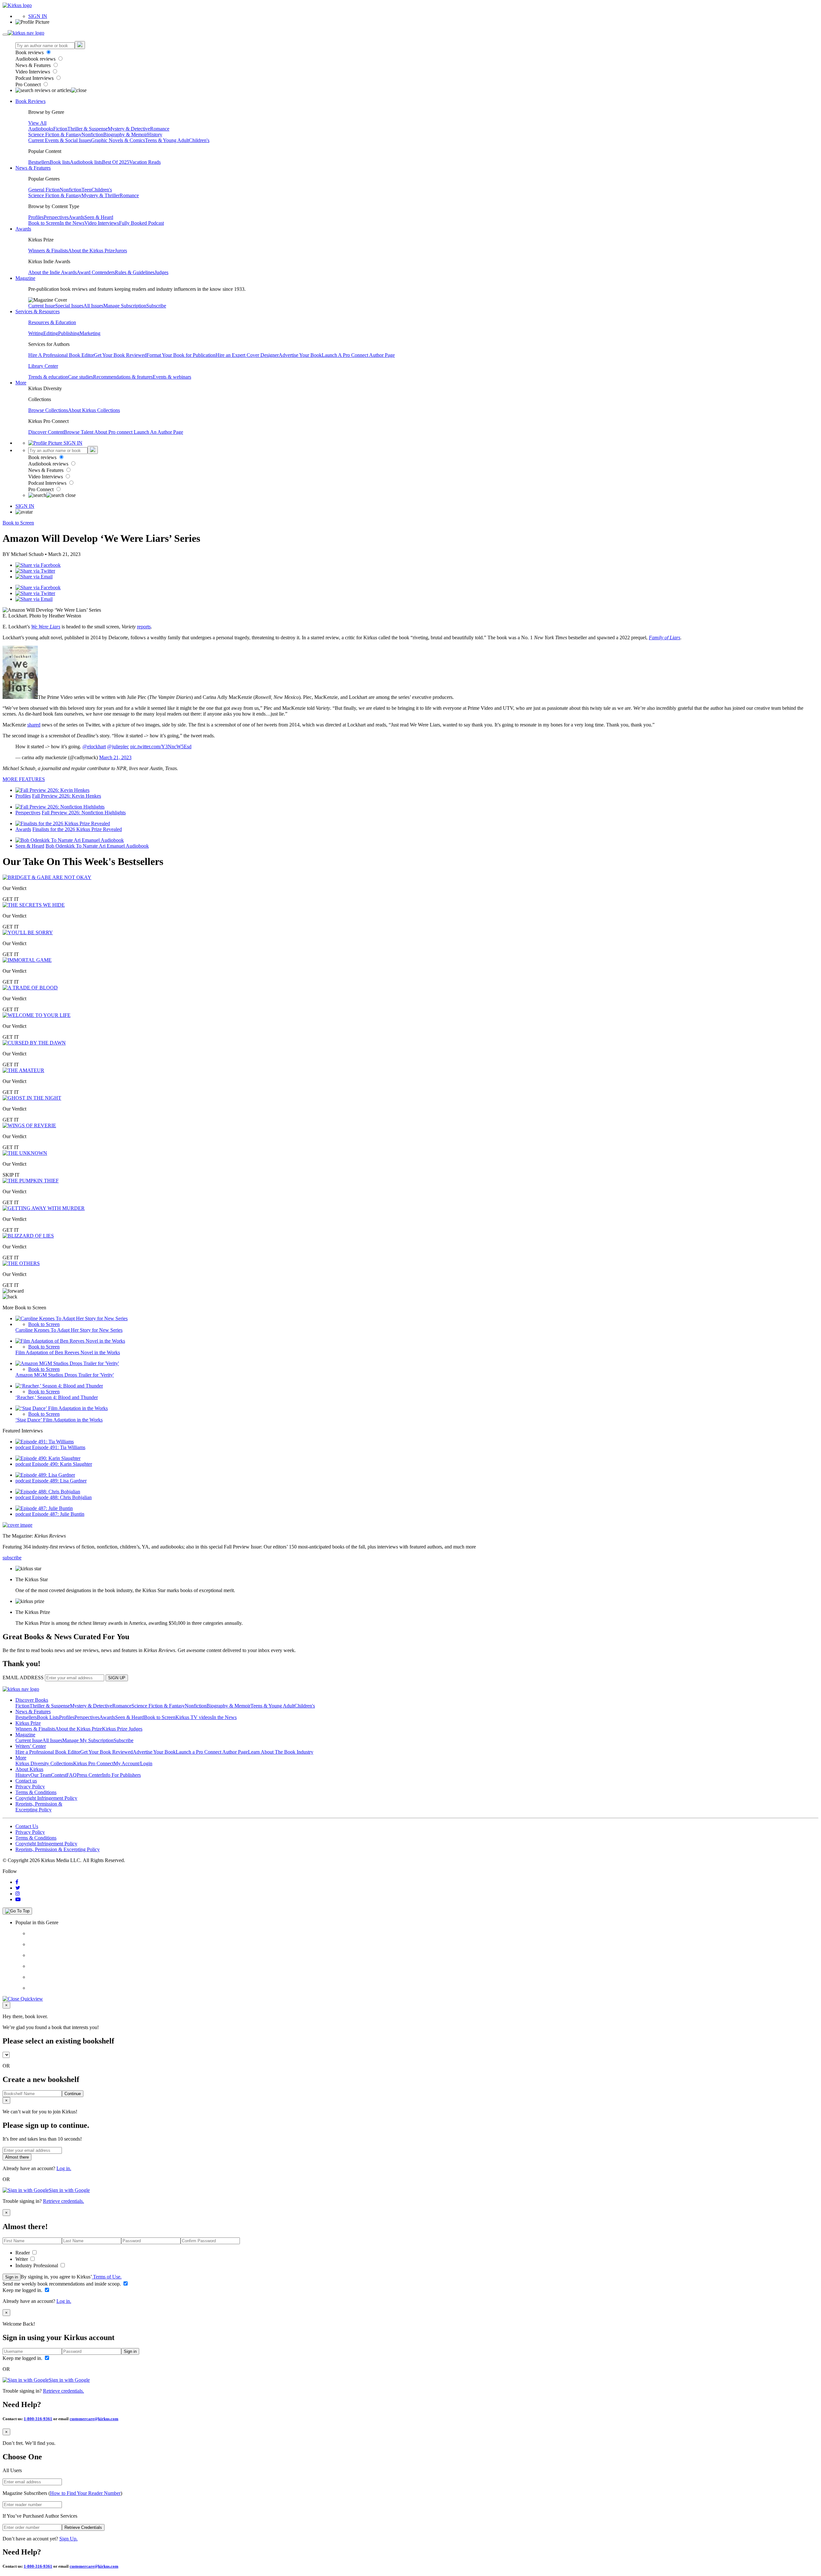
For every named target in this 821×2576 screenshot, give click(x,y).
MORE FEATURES (24, 779)
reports (144, 627)
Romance (160, 129)
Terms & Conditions (36, 1792)
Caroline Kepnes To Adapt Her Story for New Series (69, 1330)
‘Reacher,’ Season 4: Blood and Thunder (57, 1397)
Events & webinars (172, 377)
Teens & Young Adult (167, 140)
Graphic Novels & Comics (118, 140)
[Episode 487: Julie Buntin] (44, 1508)
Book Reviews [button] (30, 101)
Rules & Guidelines (135, 272)
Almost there (17, 2157)
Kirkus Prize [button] (28, 1723)
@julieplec (118, 747)
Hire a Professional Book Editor (48, 1752)
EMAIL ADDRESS (23, 1678)
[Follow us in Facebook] (17, 1882)
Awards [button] (23, 229)
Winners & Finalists (48, 251)
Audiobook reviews (36, 59)
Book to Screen (44, 223)
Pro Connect (29, 84)
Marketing (90, 333)
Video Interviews (33, 72)
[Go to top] (17, 1911)
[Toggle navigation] (5, 35)
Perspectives (56, 217)
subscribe (12, 1558)
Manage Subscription (125, 306)
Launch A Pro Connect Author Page (358, 355)
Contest (59, 1775)
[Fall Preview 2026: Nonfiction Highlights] (60, 807)
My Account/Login (133, 1763)
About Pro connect (114, 432)
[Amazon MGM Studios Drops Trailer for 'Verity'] (67, 1363)
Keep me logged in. (23, 2290)
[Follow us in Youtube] (18, 1899)
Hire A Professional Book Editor (61, 355)
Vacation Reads (145, 162)
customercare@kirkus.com (94, 2419)
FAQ (72, 1775)
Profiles (36, 217)
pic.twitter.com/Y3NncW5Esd (161, 747)
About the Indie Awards (52, 272)
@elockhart (94, 747)
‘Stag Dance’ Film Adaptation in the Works (59, 1420)
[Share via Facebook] (38, 565)
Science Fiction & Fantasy (55, 134)
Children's (199, 140)
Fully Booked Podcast (141, 223)
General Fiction (44, 190)
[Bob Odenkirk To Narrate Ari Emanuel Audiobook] (70, 840)
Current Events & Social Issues (60, 140)
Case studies (80, 377)
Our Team (41, 1775)
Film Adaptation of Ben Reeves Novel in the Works (68, 1352)
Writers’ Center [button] (31, 1746)
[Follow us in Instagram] (18, 1894)
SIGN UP (117, 1678)
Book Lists (48, 1717)
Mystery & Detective (129, 129)
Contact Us (27, 1826)
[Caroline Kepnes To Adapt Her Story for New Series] (72, 1318)
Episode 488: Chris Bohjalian (62, 1497)
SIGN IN (38, 16)
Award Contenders (96, 272)
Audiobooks (41, 129)
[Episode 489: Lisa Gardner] (45, 1475)
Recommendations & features (123, 377)
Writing (36, 333)
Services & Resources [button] (38, 311)
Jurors (121, 251)
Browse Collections (48, 410)
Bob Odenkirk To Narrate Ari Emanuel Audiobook (97, 846)
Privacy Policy (30, 1787)
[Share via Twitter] (35, 571)
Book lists (60, 162)
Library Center (43, 366)
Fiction (60, 129)
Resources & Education (52, 322)
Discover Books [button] (32, 1700)
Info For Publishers (121, 1775)
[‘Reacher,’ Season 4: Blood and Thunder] (59, 1386)
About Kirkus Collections (94, 410)
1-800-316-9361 (38, 2419)
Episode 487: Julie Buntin (58, 1514)
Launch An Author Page (158, 432)
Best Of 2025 (116, 162)
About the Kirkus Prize (91, 251)
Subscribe (156, 306)
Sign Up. (68, 2539)
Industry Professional (37, 2266)
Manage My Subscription (88, 1740)
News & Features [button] (33, 168)
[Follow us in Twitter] (18, 1888)
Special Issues (69, 306)
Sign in (12, 2277)
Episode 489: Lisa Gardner (59, 1481)
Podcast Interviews (35, 78)
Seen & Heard (99, 217)
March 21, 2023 (115, 757)
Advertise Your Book (300, 355)
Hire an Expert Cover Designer (247, 355)
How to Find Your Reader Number (85, 2493)
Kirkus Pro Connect (93, 1763)
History (155, 134)
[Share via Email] (34, 577)
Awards (76, 217)
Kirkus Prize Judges (122, 1729)
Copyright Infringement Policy (46, 1798)
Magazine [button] (25, 278)
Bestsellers (39, 162)
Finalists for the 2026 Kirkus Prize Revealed (77, 829)
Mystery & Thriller (101, 195)
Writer (22, 2259)
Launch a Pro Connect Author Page (212, 1752)
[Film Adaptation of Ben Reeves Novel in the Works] (70, 1341)
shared (34, 725)
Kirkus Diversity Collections (44, 1763)
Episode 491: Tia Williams (59, 1447)
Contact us (26, 1781)
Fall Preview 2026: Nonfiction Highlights (84, 813)
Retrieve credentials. (63, 2201)
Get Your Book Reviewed (120, 355)
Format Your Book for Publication (181, 355)
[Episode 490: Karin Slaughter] (48, 1458)
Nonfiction (92, 134)
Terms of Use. (107, 2277)
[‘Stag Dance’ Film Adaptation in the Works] (62, 1408)
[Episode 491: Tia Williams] (45, 1442)
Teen (86, 190)
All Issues (93, 306)
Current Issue (42, 306)
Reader (23, 2253)
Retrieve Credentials (83, 2527)
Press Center (89, 1775)
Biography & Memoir (125, 134)
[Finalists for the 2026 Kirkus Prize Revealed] (63, 823)
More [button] (21, 383)
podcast (24, 1447)
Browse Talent (79, 432)
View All (37, 123)
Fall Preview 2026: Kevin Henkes (67, 796)
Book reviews (30, 52)
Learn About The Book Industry (281, 1752)
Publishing (69, 333)
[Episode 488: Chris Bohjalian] (48, 1492)
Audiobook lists (86, 162)
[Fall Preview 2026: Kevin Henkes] (52, 790)
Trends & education (48, 377)
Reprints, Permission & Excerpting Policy (39, 1807)
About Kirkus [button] (29, 1769)
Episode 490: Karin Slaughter (62, 1464)
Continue (73, 2094)
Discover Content (46, 432)
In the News (72, 223)
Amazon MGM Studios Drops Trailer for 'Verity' (65, 1375)
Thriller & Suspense (88, 129)
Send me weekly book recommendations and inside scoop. (62, 2284)
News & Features (34, 65)
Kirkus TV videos (194, 1717)
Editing (51, 333)
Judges (161, 272)
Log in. (64, 2168)
